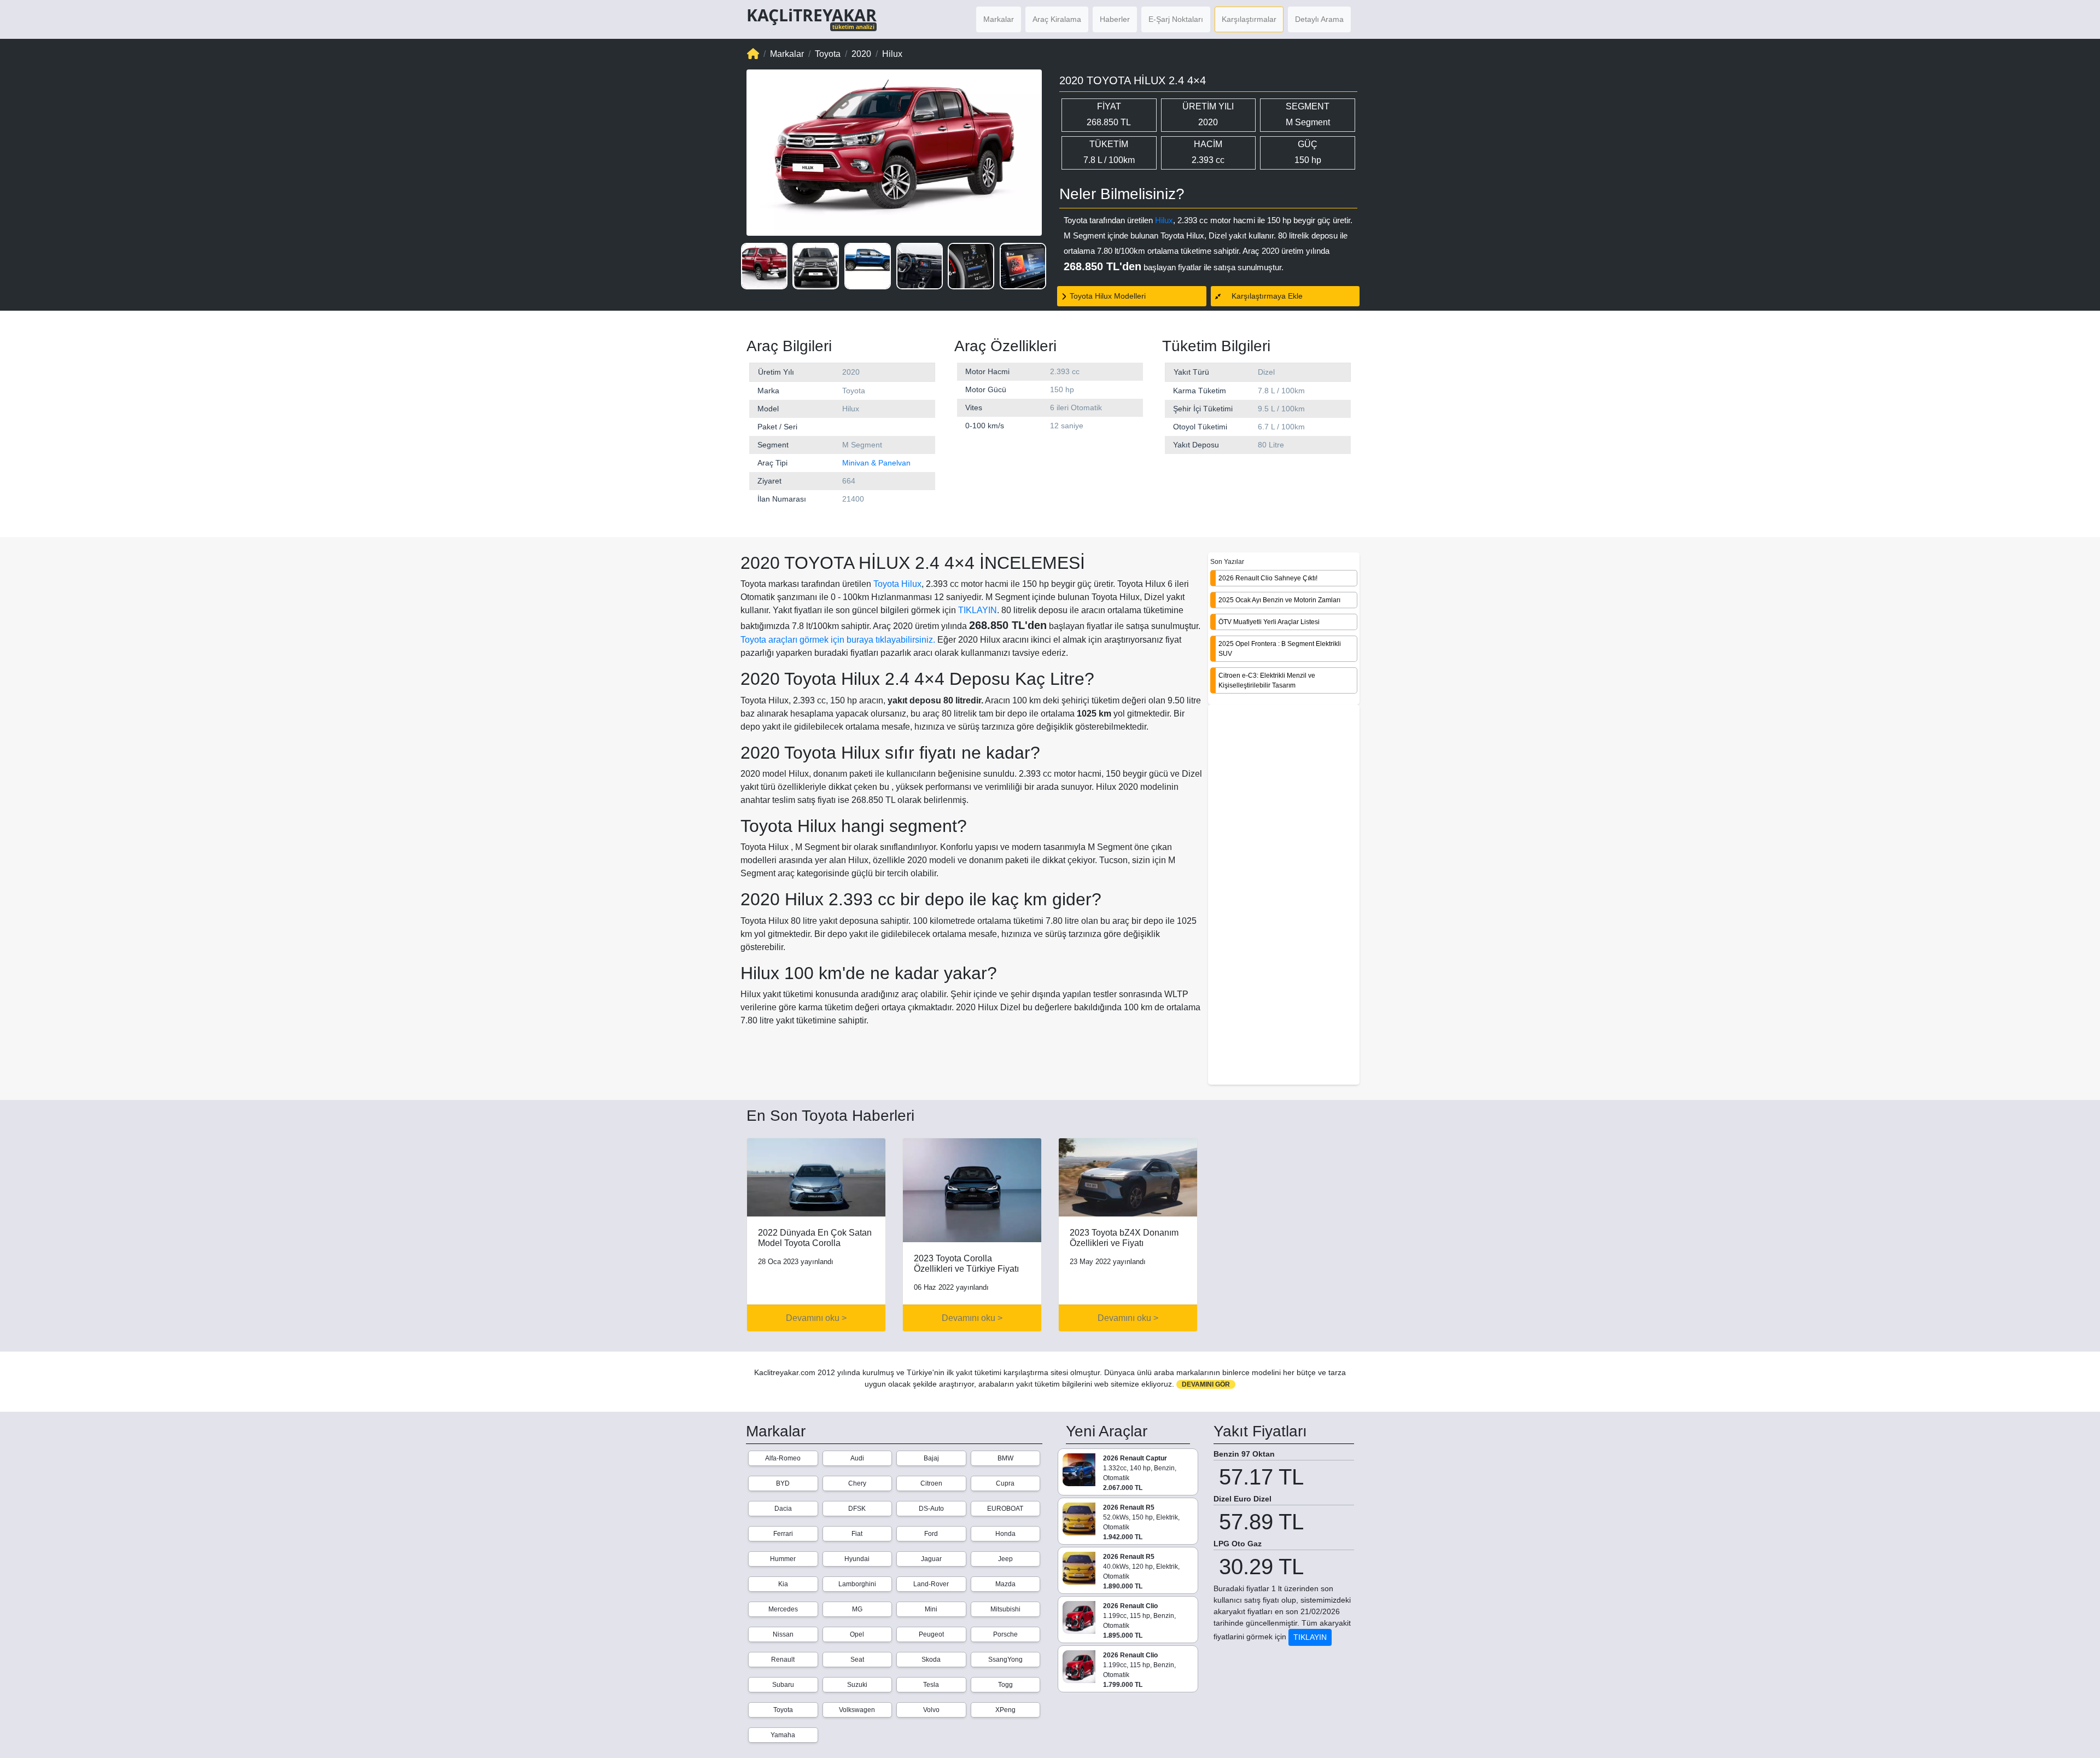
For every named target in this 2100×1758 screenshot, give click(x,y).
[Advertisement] (1284, 895)
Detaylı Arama (1319, 19)
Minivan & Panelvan (876, 463)
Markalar (999, 19)
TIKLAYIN (978, 610)
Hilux (1164, 220)
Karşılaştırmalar (1249, 19)
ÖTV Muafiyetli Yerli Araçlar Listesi (1269, 622)
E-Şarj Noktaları (1176, 19)
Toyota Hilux (897, 584)
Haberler (1115, 19)
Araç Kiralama (1057, 19)
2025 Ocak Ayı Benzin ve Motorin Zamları (1279, 600)
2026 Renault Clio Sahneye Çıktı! (1268, 578)
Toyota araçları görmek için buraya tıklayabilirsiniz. (838, 640)
